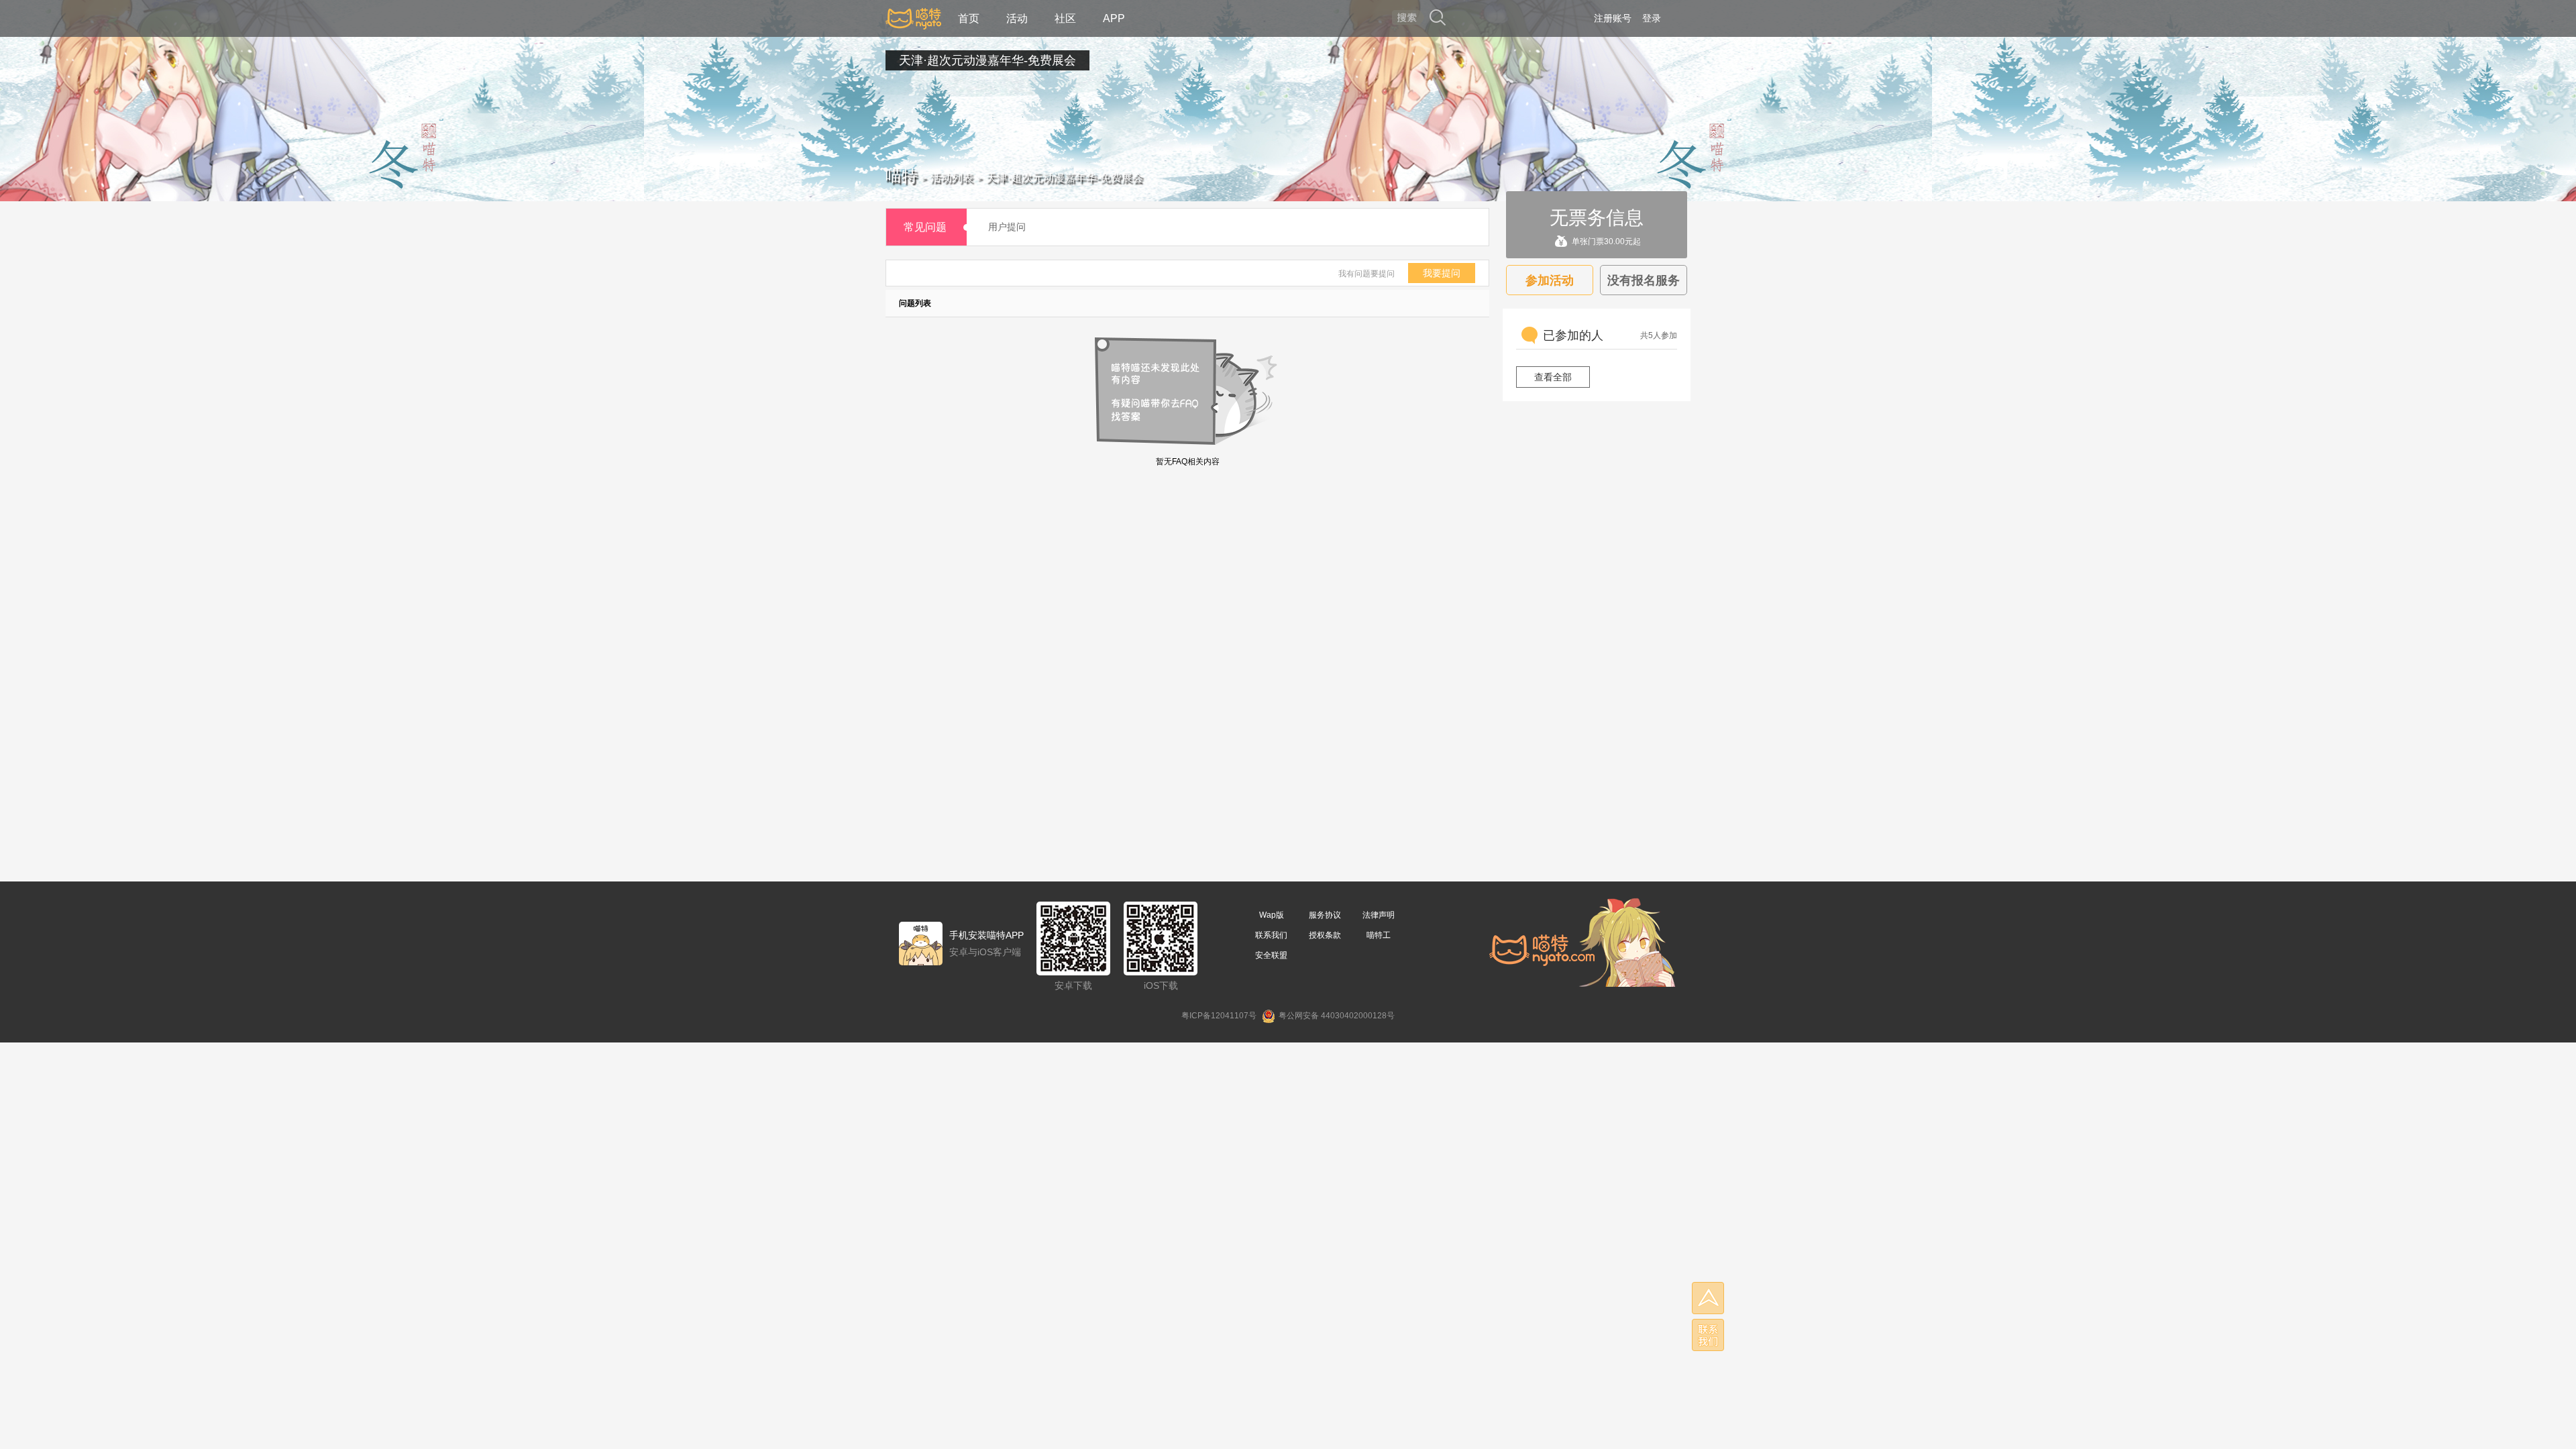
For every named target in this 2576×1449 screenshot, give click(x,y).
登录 (1652, 18)
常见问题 (925, 227)
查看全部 (1553, 377)
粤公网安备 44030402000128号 (1337, 1016)
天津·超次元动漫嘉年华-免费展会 (987, 60)
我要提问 (1442, 273)
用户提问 (1007, 227)
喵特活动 (913, 18)
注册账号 (1613, 18)
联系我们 (1271, 935)
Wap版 (1272, 915)
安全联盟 (1271, 955)
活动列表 (952, 177)
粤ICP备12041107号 (1219, 1016)
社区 (1065, 18)
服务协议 (1325, 915)
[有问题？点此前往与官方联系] (1708, 1335)
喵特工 (1379, 935)
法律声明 (1379, 915)
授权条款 (1325, 935)
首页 (969, 18)
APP (1114, 18)
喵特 (902, 175)
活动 (1017, 18)
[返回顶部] (1708, 1298)
